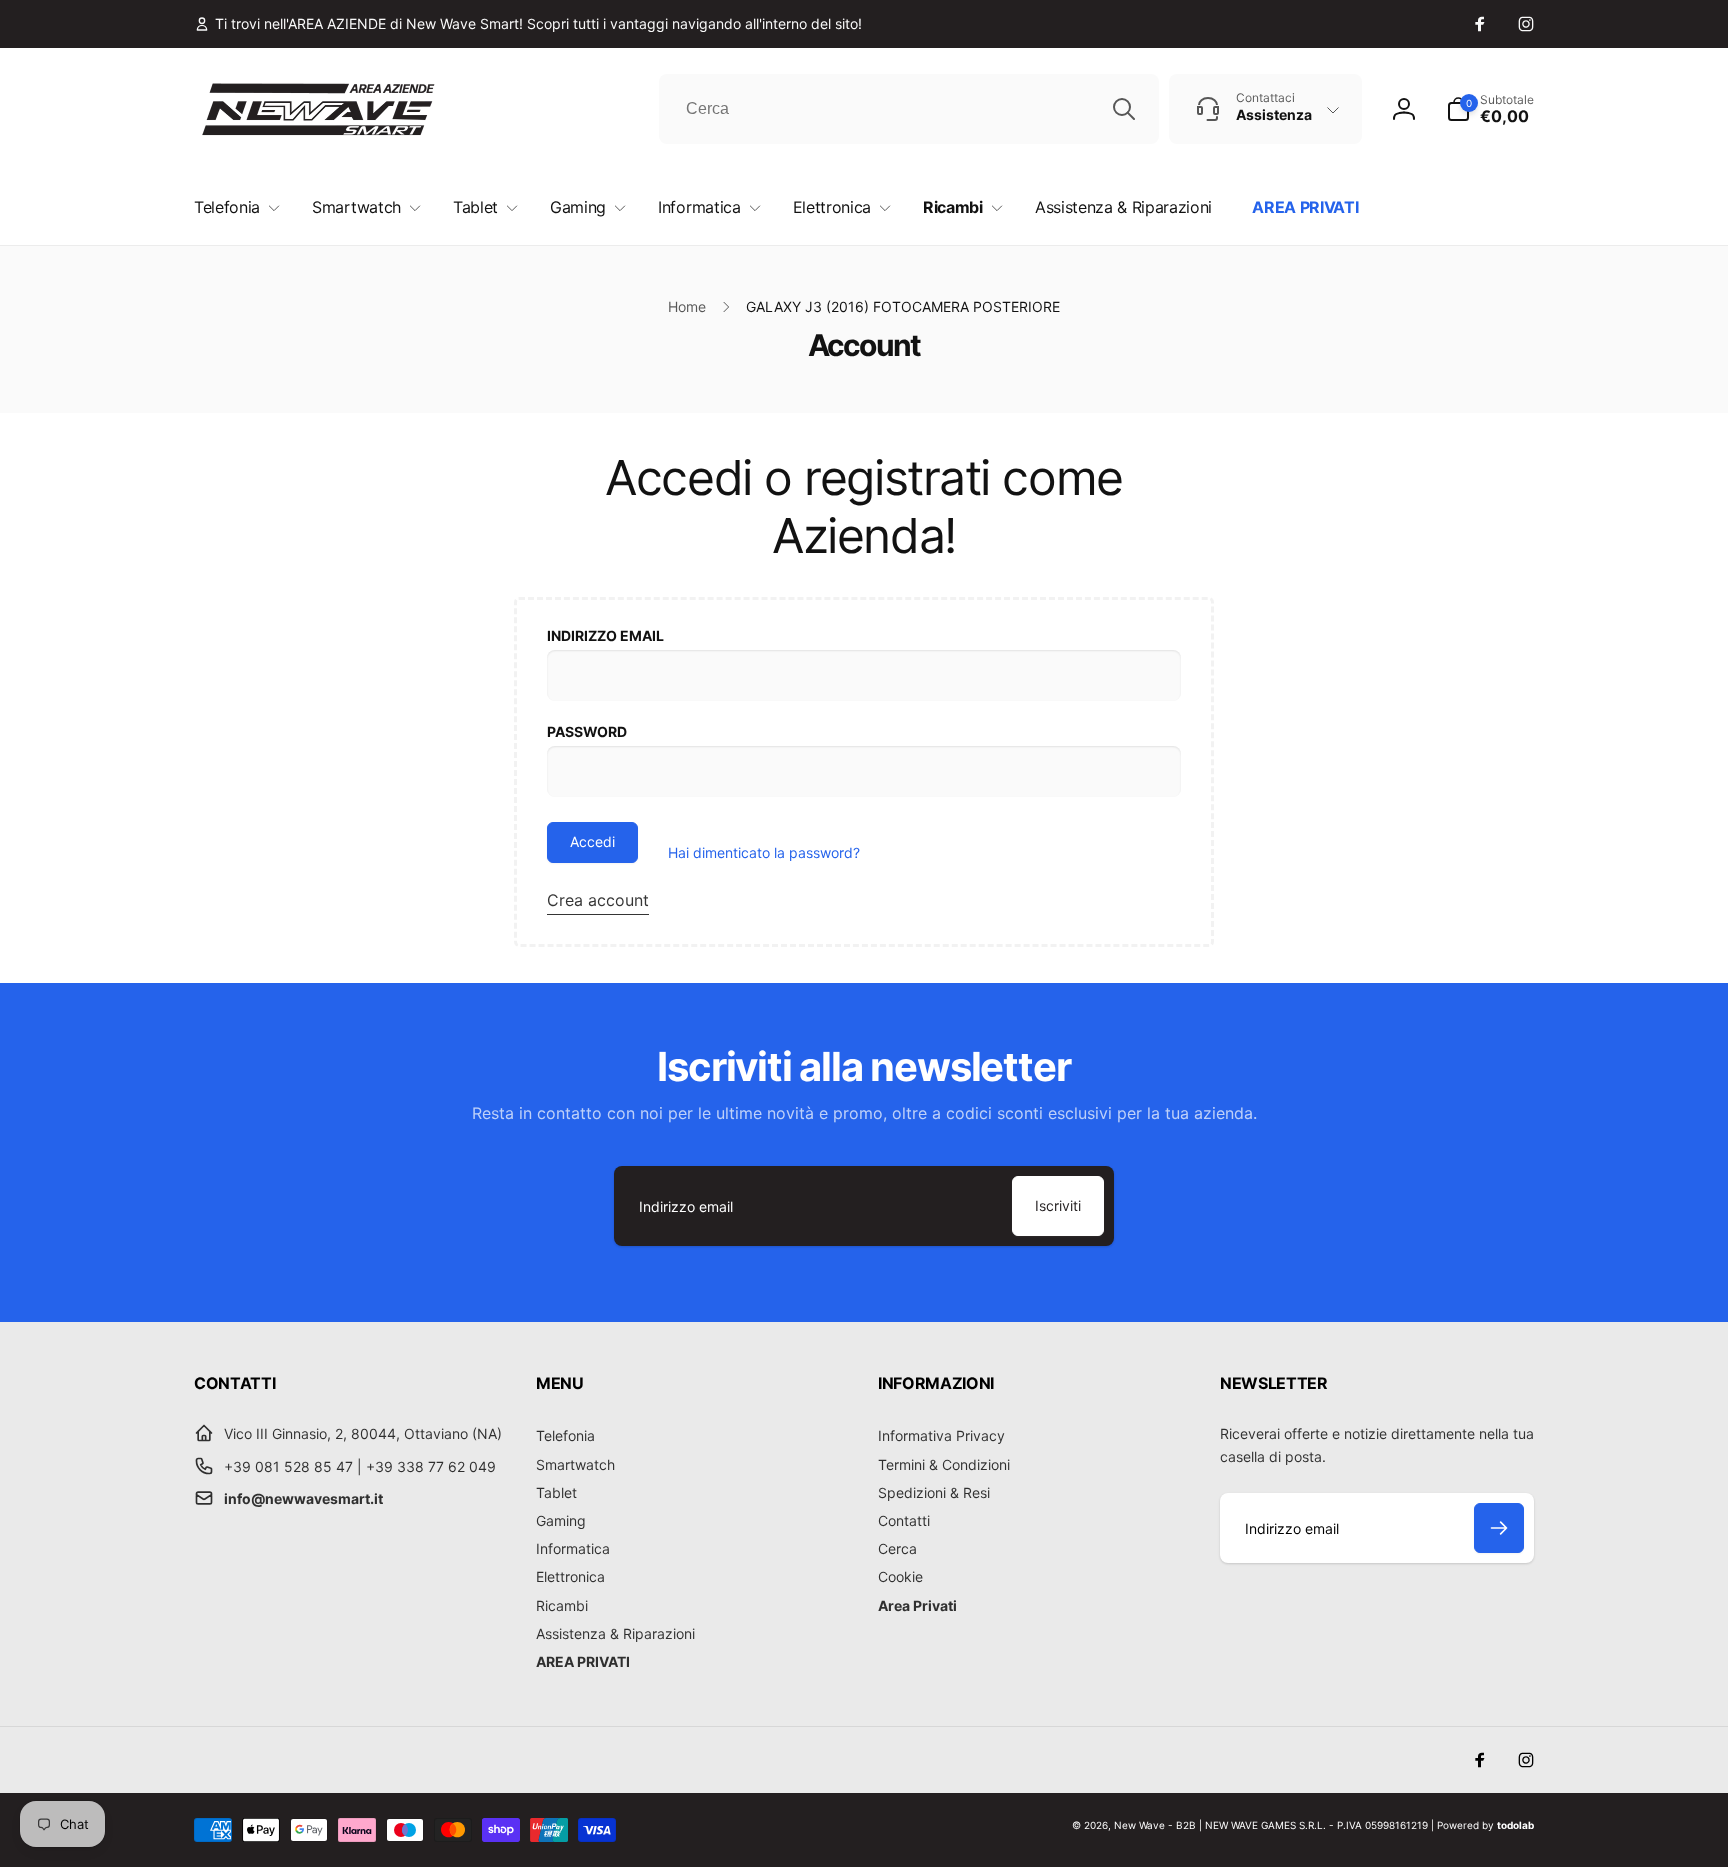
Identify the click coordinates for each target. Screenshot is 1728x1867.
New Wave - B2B (1155, 1825)
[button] (1490, 109)
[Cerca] (1124, 109)
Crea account (598, 900)
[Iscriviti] (1499, 1528)
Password (587, 731)
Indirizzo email (605, 635)
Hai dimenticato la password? (764, 852)
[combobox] (909, 109)
